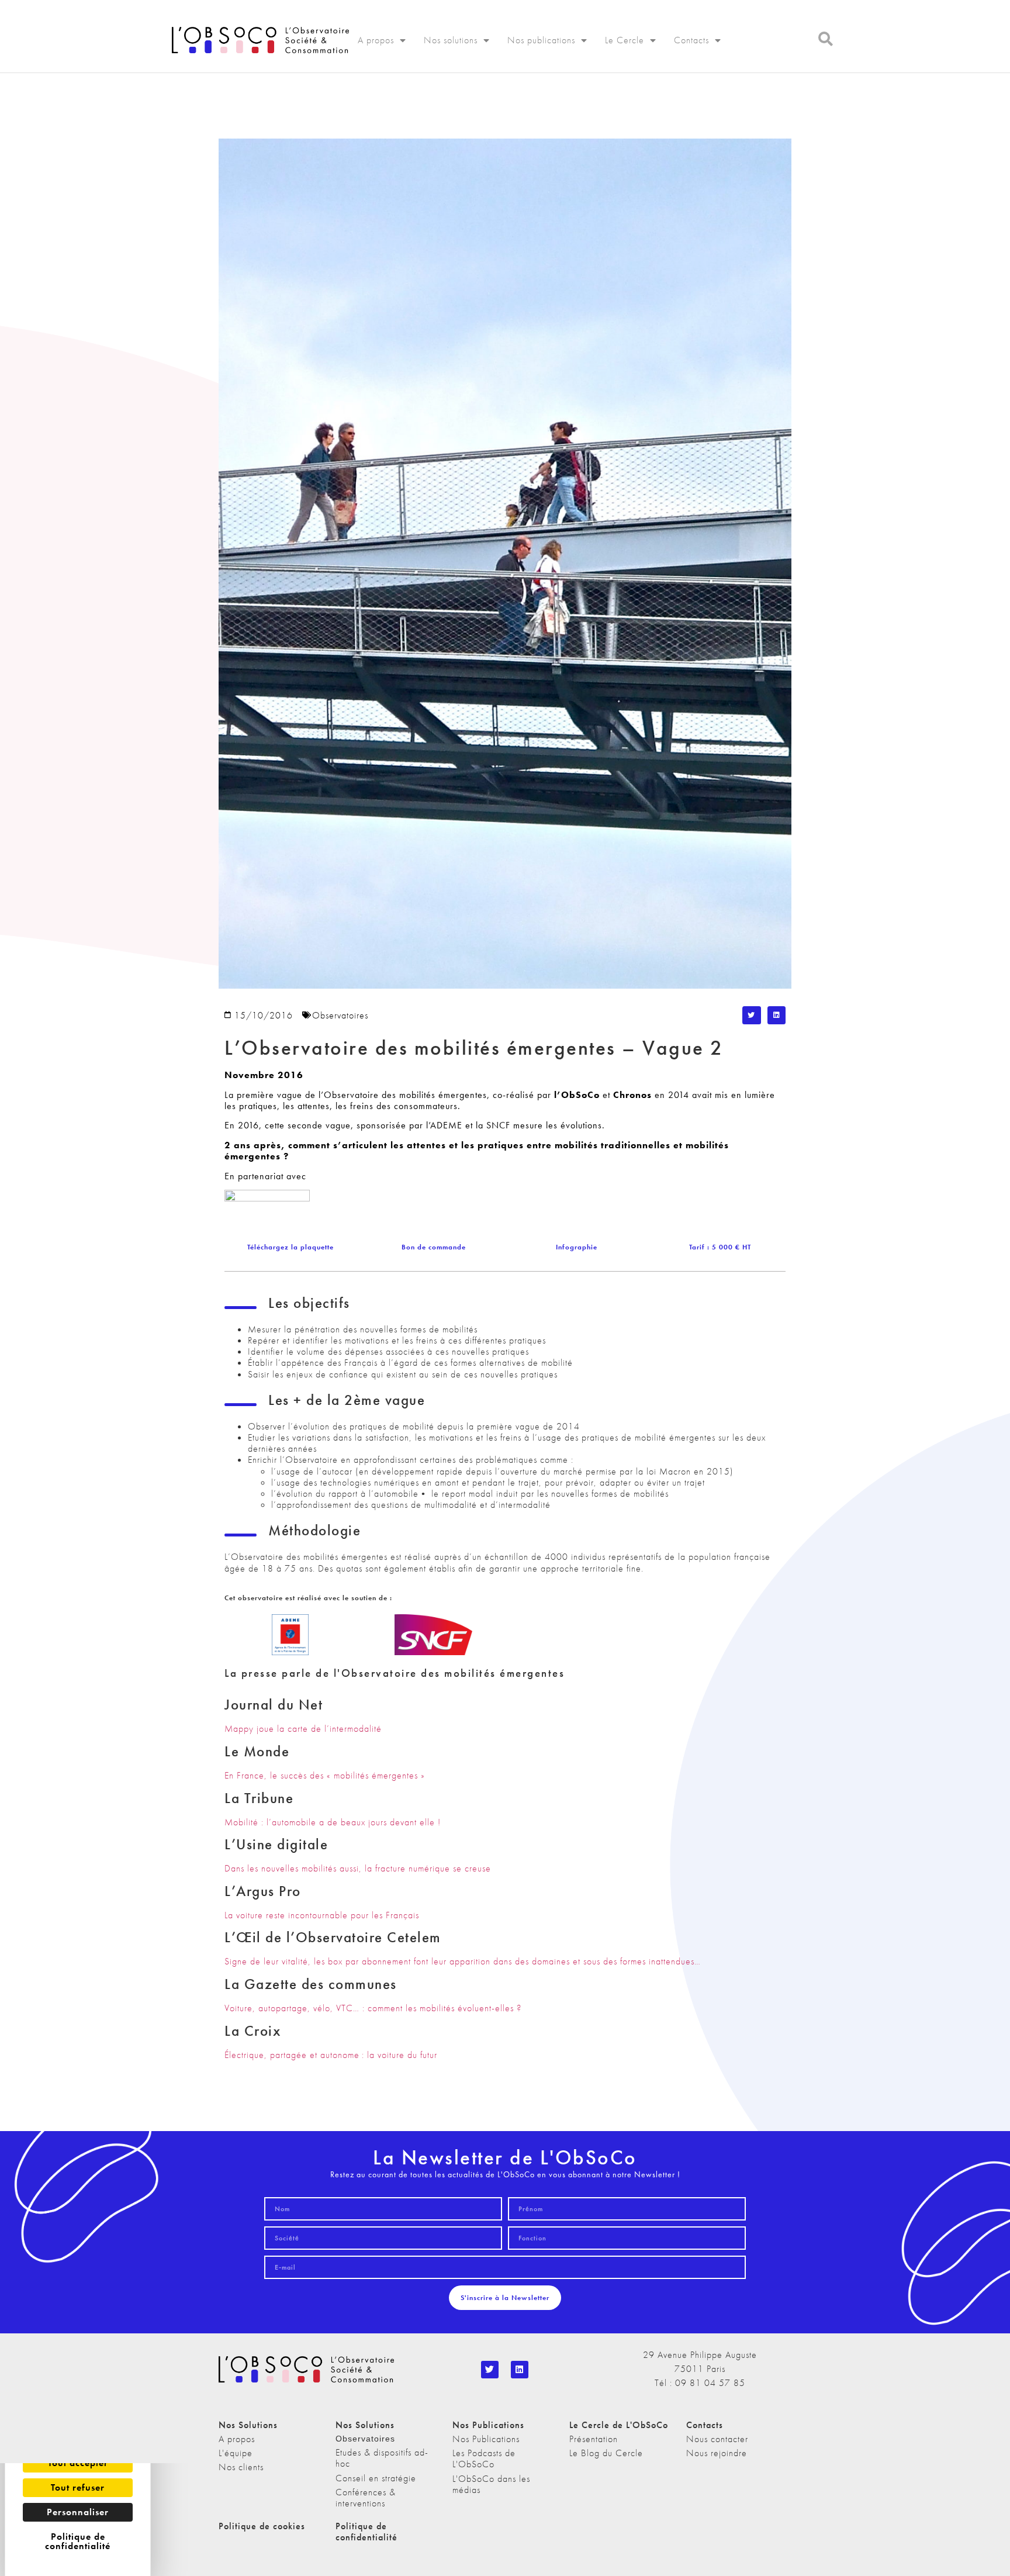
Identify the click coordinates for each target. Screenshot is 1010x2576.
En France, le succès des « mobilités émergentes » (325, 1775)
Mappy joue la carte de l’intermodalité (303, 1729)
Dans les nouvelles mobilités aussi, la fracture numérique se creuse (358, 1868)
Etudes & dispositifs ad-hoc (382, 2458)
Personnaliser (78, 2512)
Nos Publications (486, 2439)
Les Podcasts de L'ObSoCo (484, 2458)
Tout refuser (78, 2487)
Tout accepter (78, 2463)
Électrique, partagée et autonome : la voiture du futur (331, 2055)
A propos (376, 40)
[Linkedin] (520, 2370)
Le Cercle (625, 40)
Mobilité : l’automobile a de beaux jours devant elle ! (333, 1822)
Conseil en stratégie (376, 2478)
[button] (752, 1016)
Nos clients (241, 2467)
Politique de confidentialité (366, 2532)
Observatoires (340, 1015)
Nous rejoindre (717, 2453)
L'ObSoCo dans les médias (491, 2484)
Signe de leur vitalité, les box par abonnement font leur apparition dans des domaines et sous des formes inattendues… (463, 1961)
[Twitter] (490, 2370)
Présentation (594, 2439)
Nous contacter (717, 2439)
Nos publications (541, 40)
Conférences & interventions (366, 2498)
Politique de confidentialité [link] (78, 2541)
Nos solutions (451, 40)
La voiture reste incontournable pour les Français (322, 1915)
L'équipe (236, 2453)
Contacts (691, 40)
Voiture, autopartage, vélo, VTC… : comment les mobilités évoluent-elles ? (373, 2008)
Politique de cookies (262, 2526)
